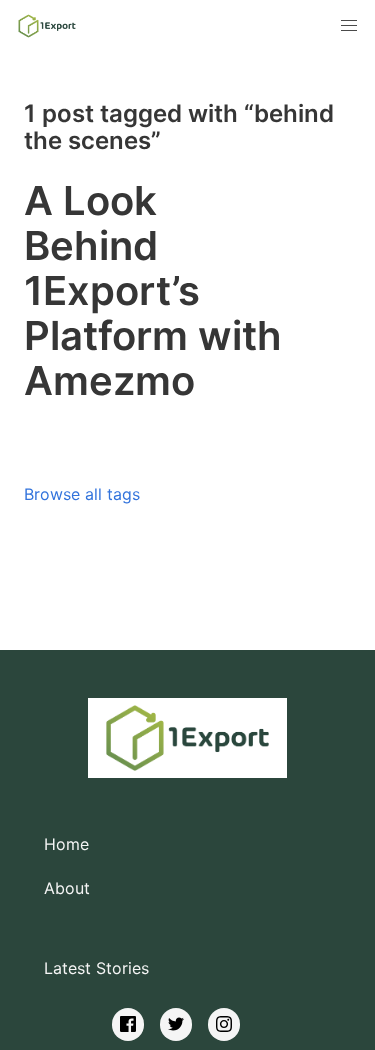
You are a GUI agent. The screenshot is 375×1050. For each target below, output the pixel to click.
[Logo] (47, 26)
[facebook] (128, 1024)
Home (66, 844)
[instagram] (224, 1024)
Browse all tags (82, 494)
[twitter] (176, 1024)
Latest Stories (96, 968)
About (67, 888)
